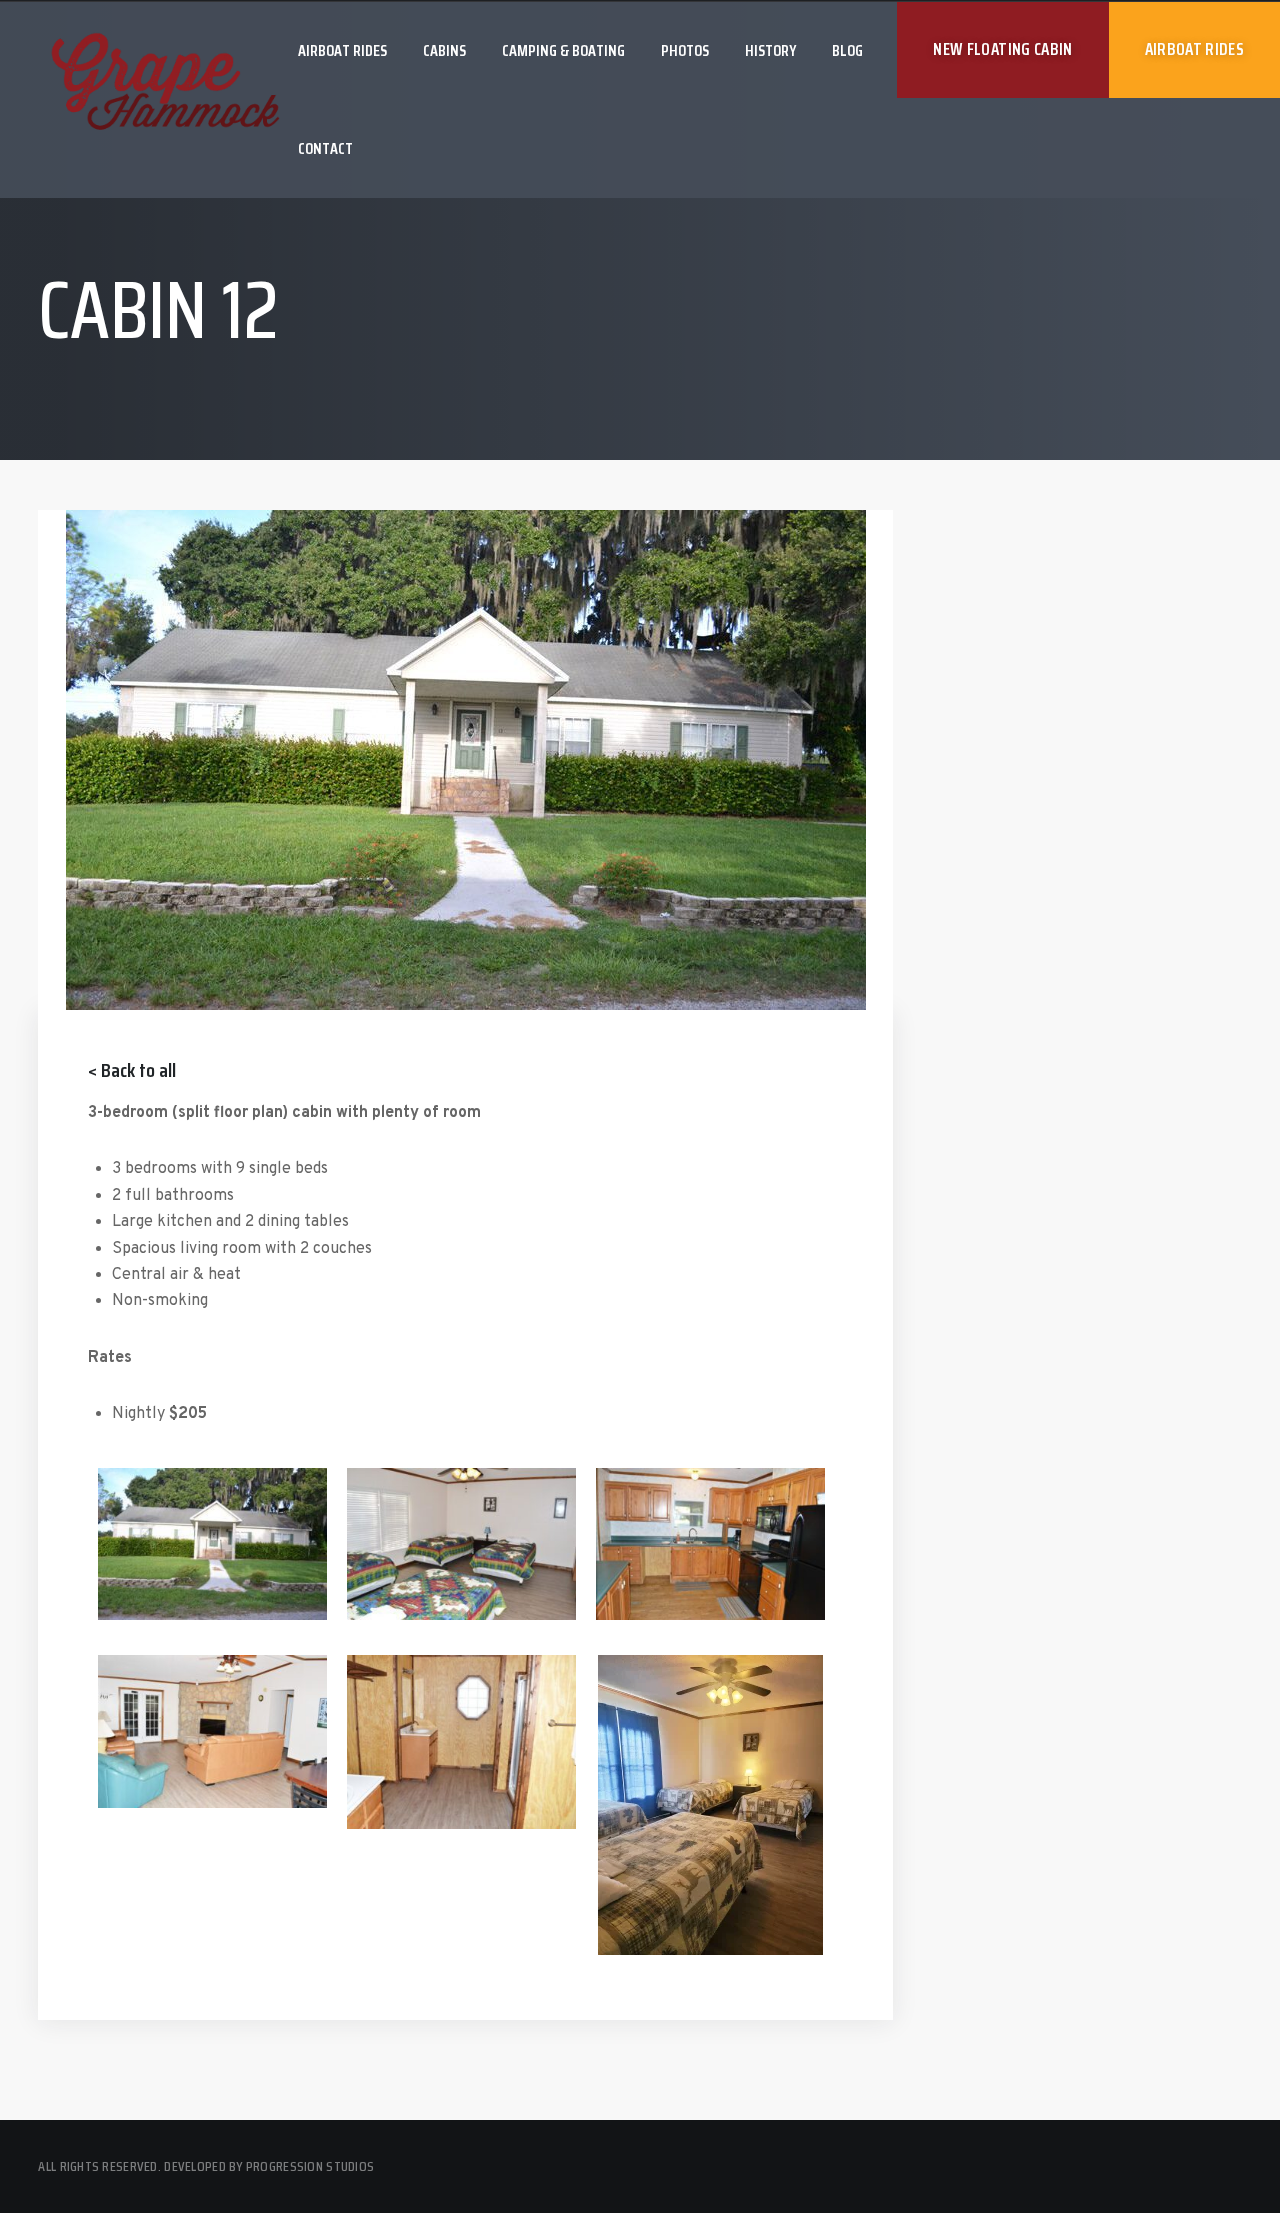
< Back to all (132, 1070)
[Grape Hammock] (165, 84)
